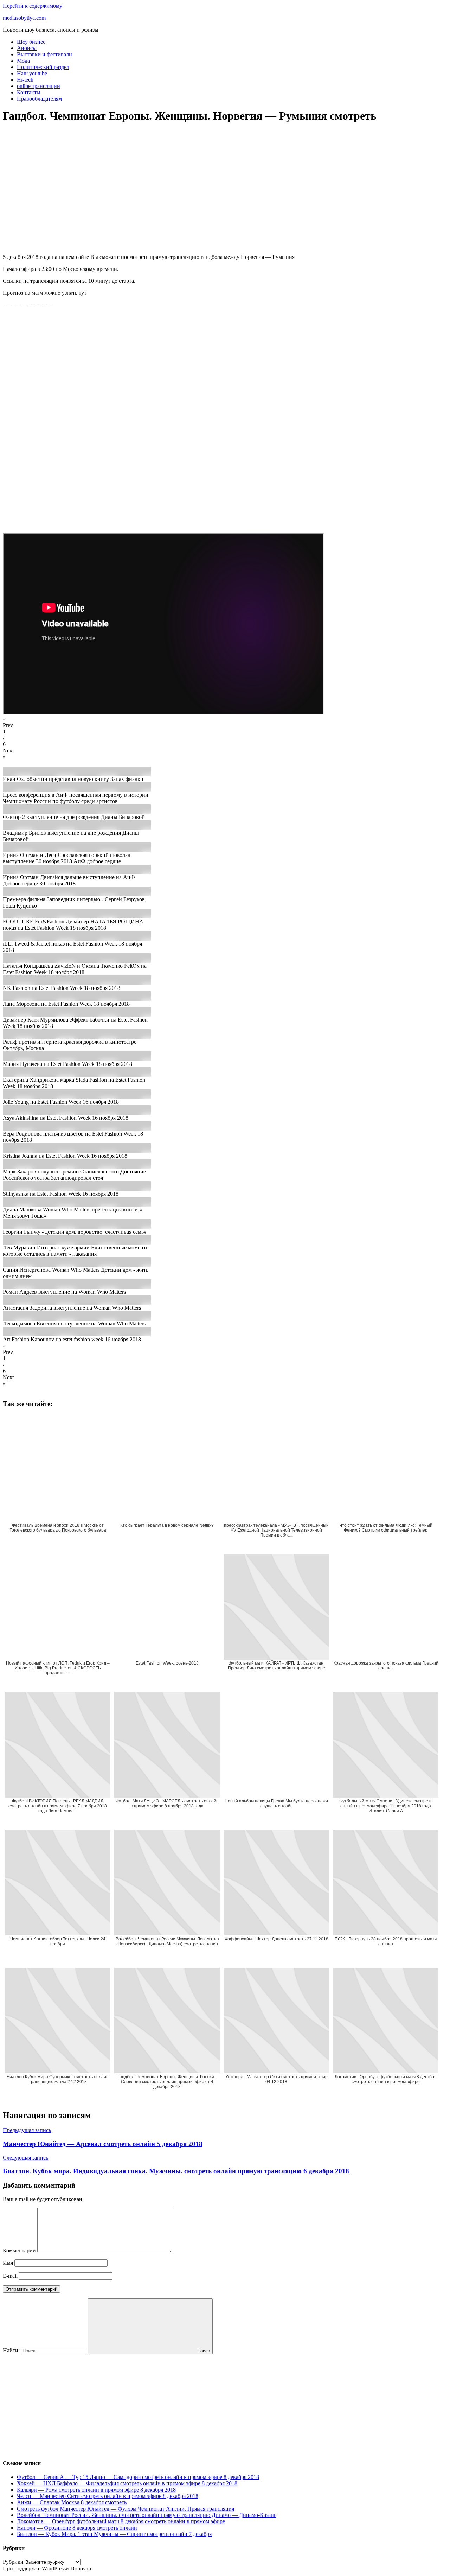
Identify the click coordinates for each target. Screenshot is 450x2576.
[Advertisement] (214, 192)
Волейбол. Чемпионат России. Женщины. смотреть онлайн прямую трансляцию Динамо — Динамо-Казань (147, 2515)
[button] (225, 722)
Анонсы (27, 48)
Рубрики (13, 2562)
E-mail (10, 2276)
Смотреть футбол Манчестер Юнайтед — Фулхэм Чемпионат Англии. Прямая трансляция (126, 2509)
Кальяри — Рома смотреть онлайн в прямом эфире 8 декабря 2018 (96, 2490)
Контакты (29, 92)
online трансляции (38, 86)
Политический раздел (43, 67)
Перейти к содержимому (33, 6)
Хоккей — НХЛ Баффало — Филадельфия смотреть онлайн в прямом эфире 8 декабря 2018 (127, 2483)
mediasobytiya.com (24, 18)
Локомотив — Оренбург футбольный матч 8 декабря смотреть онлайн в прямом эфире (121, 2521)
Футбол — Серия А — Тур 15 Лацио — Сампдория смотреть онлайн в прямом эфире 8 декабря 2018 (138, 2477)
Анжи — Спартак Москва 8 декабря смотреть (72, 2502)
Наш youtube (32, 73)
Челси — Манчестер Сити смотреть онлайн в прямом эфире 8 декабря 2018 (108, 2496)
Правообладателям (39, 99)
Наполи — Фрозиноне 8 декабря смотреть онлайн (77, 2528)
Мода (23, 61)
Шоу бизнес (31, 42)
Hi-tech (25, 80)
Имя (8, 2263)
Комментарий (19, 2250)
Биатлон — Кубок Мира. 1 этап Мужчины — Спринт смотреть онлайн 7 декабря (114, 2534)
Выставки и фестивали (44, 54)
